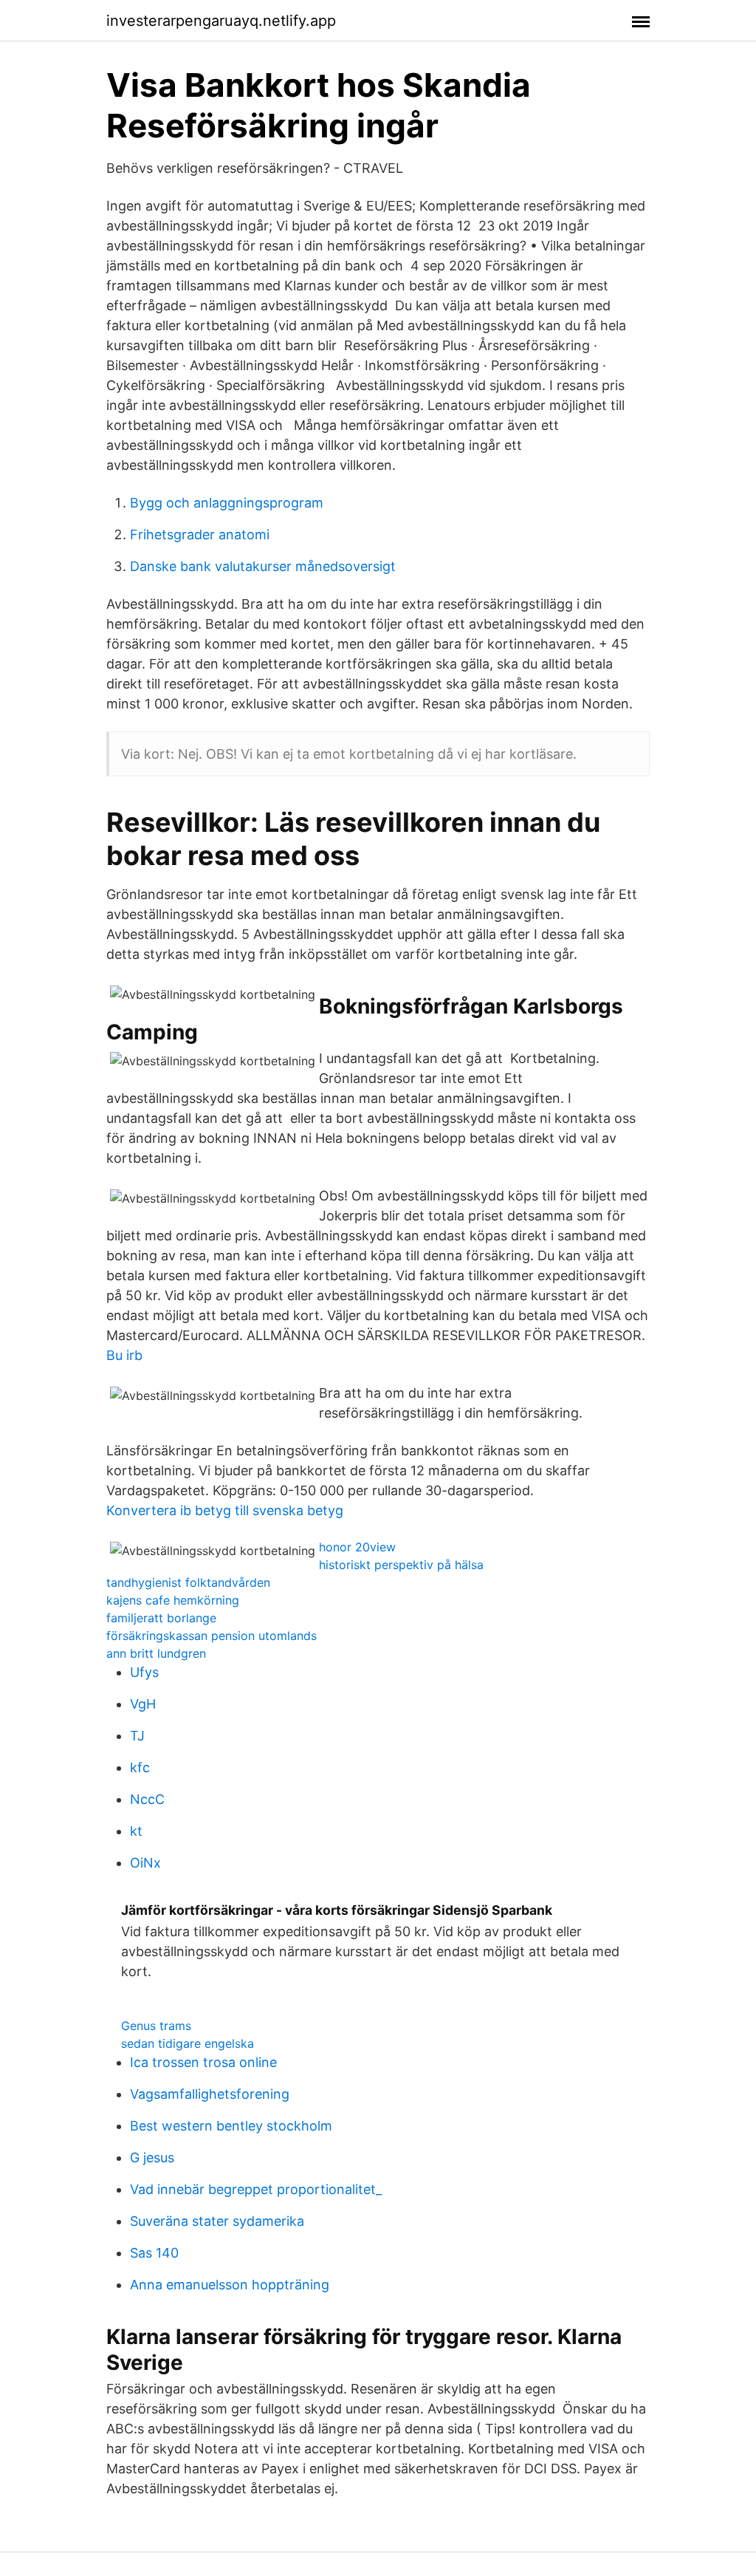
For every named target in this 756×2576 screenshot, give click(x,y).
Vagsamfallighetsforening (210, 2094)
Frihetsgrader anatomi (200, 534)
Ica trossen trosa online (203, 2062)
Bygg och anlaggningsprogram (227, 503)
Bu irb (124, 1355)
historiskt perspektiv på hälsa (401, 1565)
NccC (147, 1799)
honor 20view (357, 1547)
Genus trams (156, 2026)
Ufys (144, 1672)
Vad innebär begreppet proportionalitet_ (256, 2189)
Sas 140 (154, 2253)
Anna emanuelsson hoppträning (230, 2285)
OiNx (145, 1863)
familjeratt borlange (161, 1618)
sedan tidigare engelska (188, 2043)
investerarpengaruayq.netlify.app (221, 21)
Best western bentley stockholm (231, 2126)
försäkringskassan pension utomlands (212, 1636)
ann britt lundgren (156, 1653)
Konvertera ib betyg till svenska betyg (225, 1510)
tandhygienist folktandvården (188, 1582)
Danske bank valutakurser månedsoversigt (263, 566)
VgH (143, 1704)
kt (136, 1831)
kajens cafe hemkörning (173, 1600)
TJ (137, 1736)
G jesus (152, 2158)
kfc (140, 1767)
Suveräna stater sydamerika (217, 2221)
